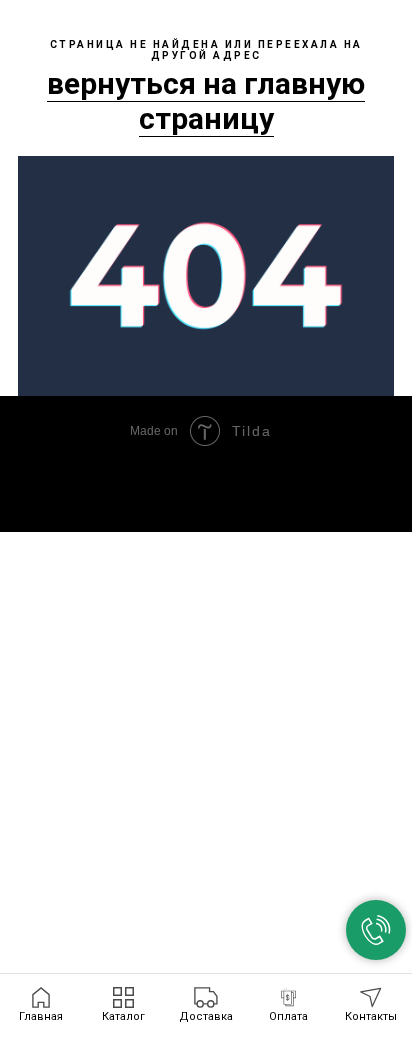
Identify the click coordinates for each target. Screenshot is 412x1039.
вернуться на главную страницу (206, 101)
